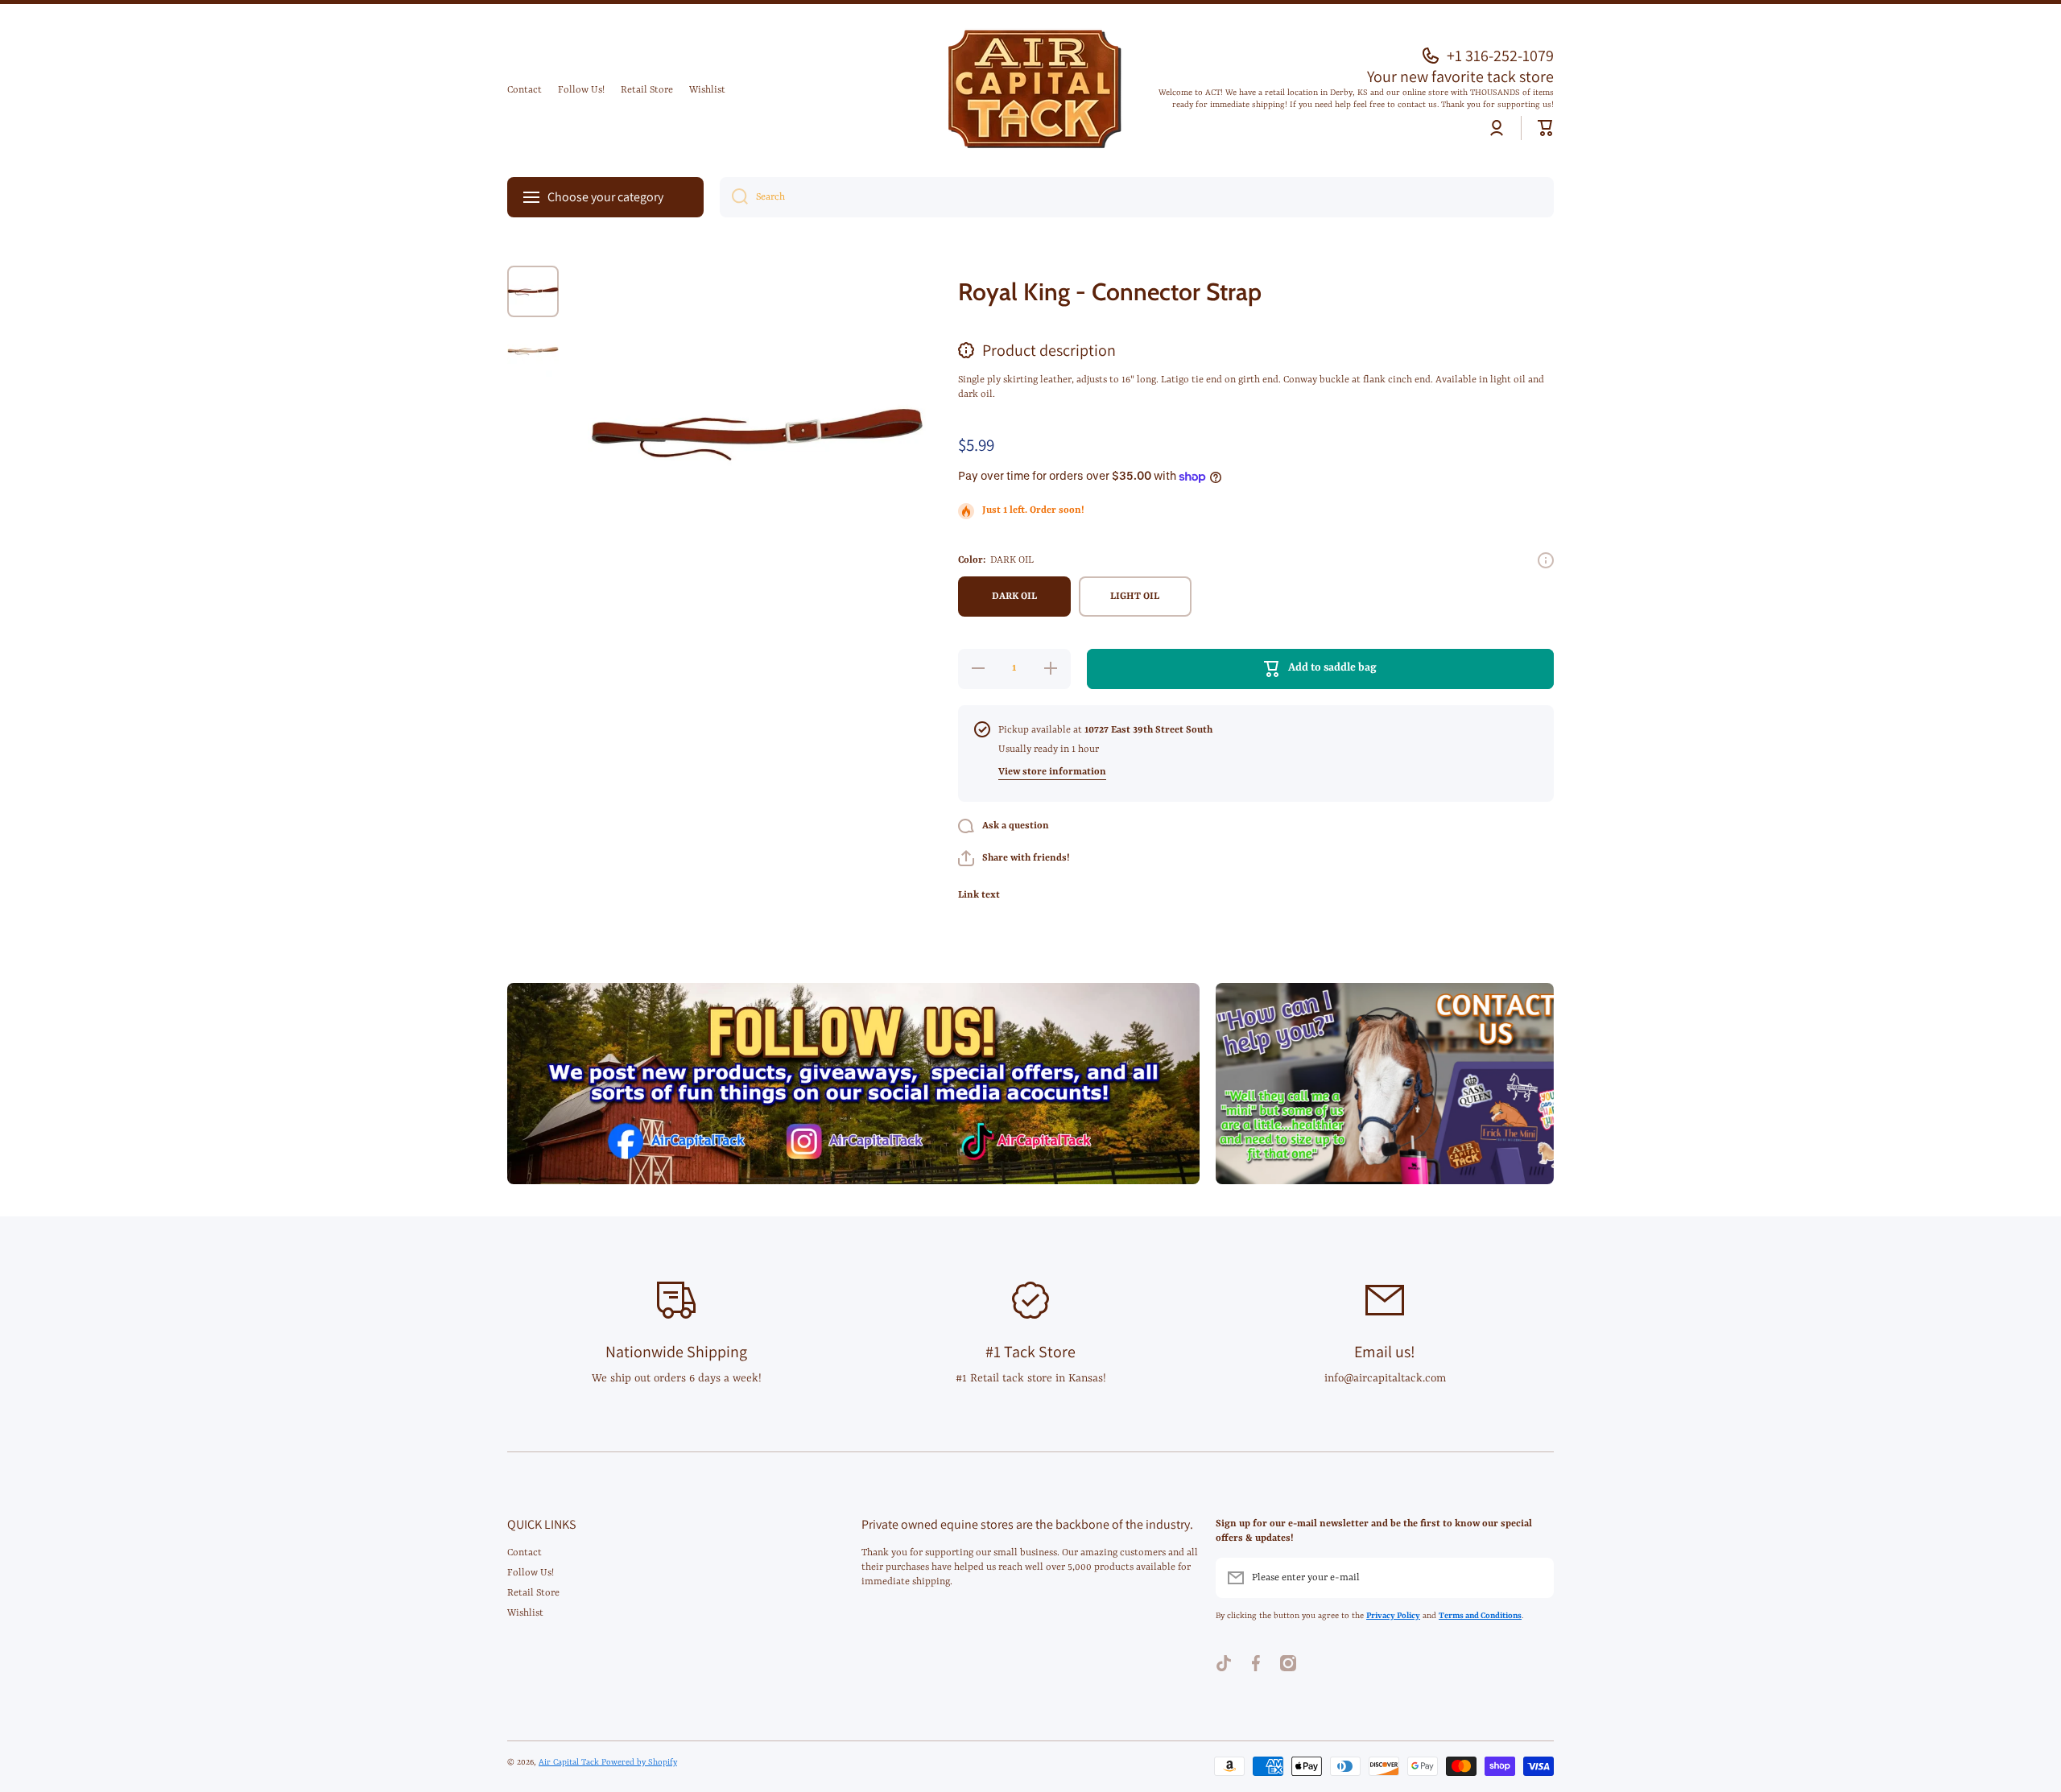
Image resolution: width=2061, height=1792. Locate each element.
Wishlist (525, 1613)
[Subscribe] (1534, 1578)
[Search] (734, 197)
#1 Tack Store (1030, 1352)
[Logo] (1030, 91)
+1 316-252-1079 (1500, 56)
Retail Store (533, 1593)
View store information (1052, 772)
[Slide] (1546, 560)
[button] (1546, 128)
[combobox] (1137, 197)
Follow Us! (531, 1573)
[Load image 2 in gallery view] (533, 351)
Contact (525, 1553)
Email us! (1385, 1352)
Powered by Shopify (639, 1762)
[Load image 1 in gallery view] (533, 291)
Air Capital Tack (570, 1762)
